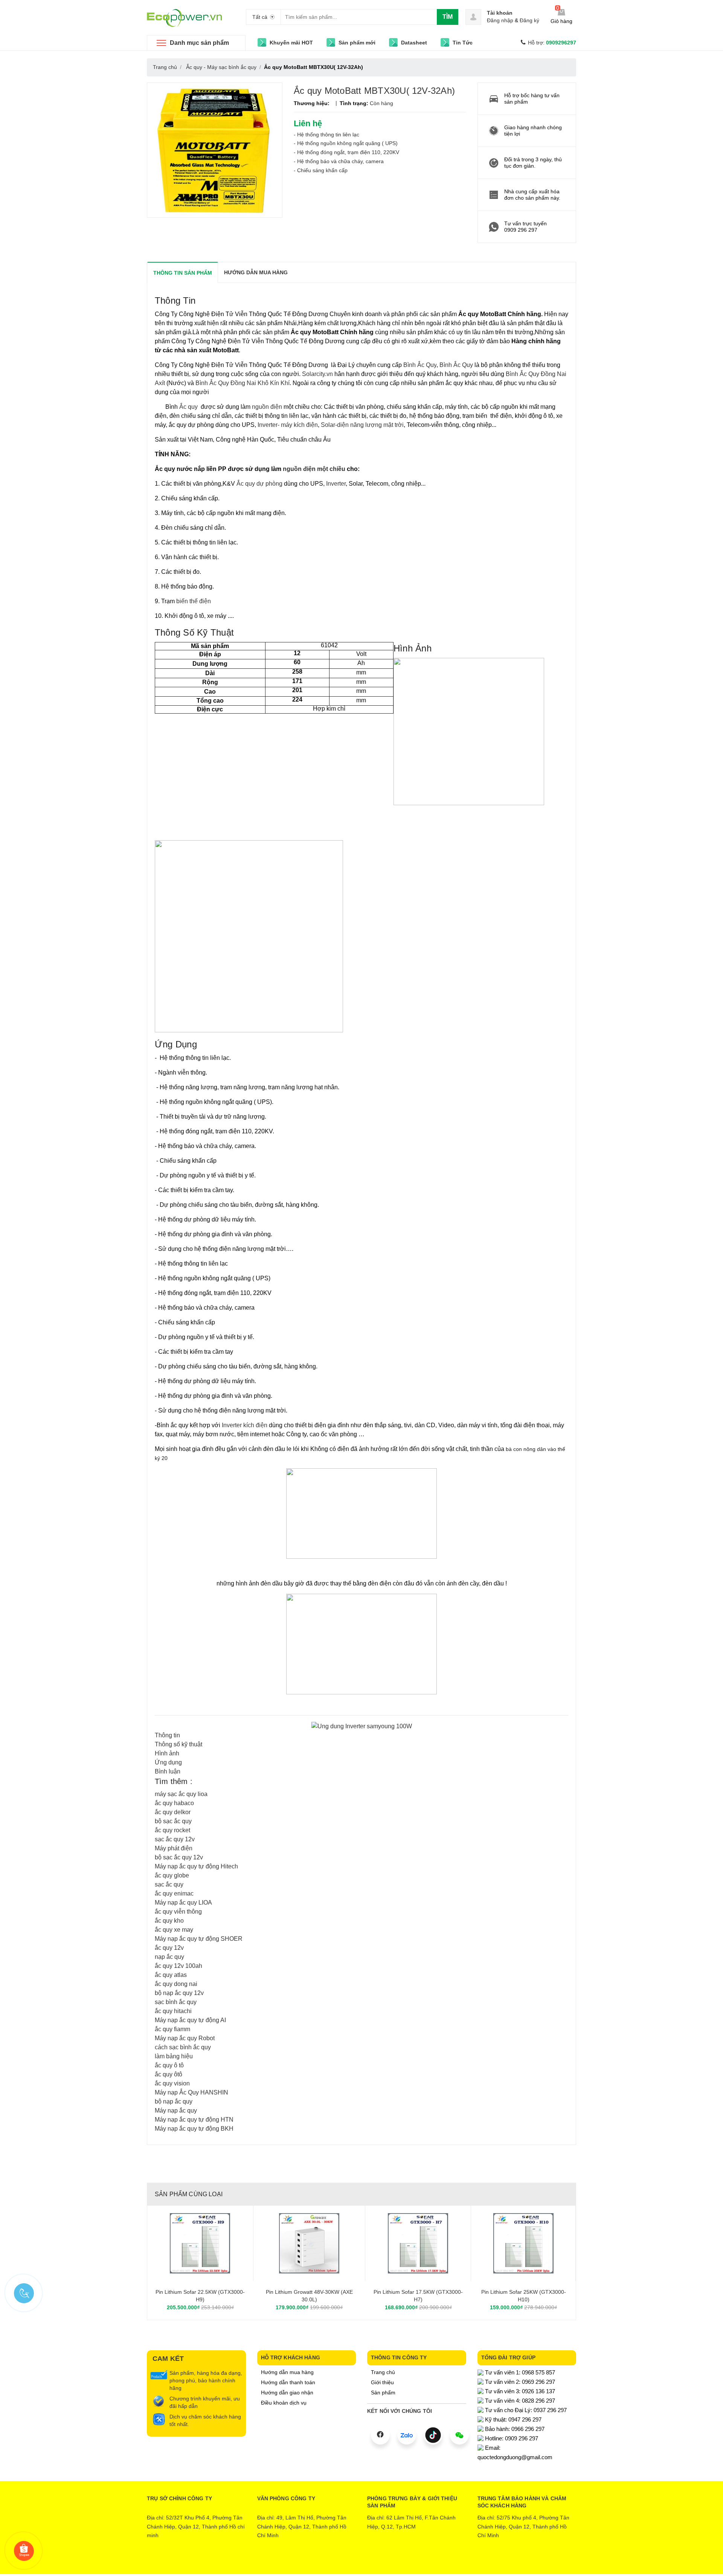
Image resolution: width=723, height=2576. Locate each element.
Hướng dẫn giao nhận (287, 2393)
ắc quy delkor (173, 1812)
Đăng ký (529, 20)
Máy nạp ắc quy (176, 2110)
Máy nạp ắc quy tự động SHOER (199, 1939)
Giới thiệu (382, 2382)
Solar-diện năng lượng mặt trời (361, 425)
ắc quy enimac (174, 1893)
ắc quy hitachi (173, 2011)
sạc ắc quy (169, 1884)
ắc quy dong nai (176, 1984)
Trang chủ (383, 2372)
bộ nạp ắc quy (174, 2101)
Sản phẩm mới (357, 43)
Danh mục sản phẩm (199, 43)
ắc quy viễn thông (178, 1912)
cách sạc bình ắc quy (183, 2047)
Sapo (393, 2563)
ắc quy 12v (169, 1948)
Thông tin (167, 1735)
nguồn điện (266, 407)
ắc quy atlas (171, 1975)
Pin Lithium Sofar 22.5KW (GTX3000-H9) (200, 2296)
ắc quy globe (172, 1875)
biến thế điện (194, 601)
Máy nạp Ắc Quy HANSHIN (191, 2092)
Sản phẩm (383, 2393)
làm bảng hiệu (174, 2056)
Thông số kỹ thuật (178, 1744)
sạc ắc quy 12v (175, 1839)
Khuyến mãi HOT (291, 43)
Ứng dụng (168, 1762)
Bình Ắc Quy (420, 365)
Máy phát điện (174, 1848)
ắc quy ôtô (169, 2074)
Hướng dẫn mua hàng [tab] (256, 272)
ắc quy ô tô (169, 2065)
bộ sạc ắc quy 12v (179, 1857)
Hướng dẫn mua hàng (287, 2372)
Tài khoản (500, 13)
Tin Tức (463, 43)
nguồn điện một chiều (315, 469)
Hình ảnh (167, 1753)
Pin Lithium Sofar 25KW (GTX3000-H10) (524, 2296)
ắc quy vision (172, 2083)
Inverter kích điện (245, 1425)
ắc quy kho (169, 1921)
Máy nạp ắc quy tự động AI (190, 2020)
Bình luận (168, 1771)
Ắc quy (189, 407)
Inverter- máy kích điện (288, 425)
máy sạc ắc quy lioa (181, 1794)
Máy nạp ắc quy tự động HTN (194, 2120)
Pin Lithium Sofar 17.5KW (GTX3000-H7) (418, 2296)
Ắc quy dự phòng (259, 484)
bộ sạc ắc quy (173, 1821)
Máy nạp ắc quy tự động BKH (194, 2129)
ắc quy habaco (174, 1803)
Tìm (448, 17)
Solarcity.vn (317, 374)
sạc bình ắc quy (176, 2002)
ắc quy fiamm (172, 2029)
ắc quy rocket (172, 1830)
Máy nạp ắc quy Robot (185, 2038)
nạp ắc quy (169, 1957)
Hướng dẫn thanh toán (288, 2382)
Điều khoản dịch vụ (284, 2403)
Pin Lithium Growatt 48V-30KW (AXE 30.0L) (309, 2296)
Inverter (336, 484)
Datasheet (414, 43)
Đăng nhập (500, 20)
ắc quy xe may (174, 1930)
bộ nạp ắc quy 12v (179, 1993)
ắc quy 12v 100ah (178, 1966)
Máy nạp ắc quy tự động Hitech (196, 1866)
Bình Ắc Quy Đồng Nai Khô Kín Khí (243, 383)
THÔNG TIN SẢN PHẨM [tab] (183, 273)
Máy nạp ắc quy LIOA (183, 1903)
